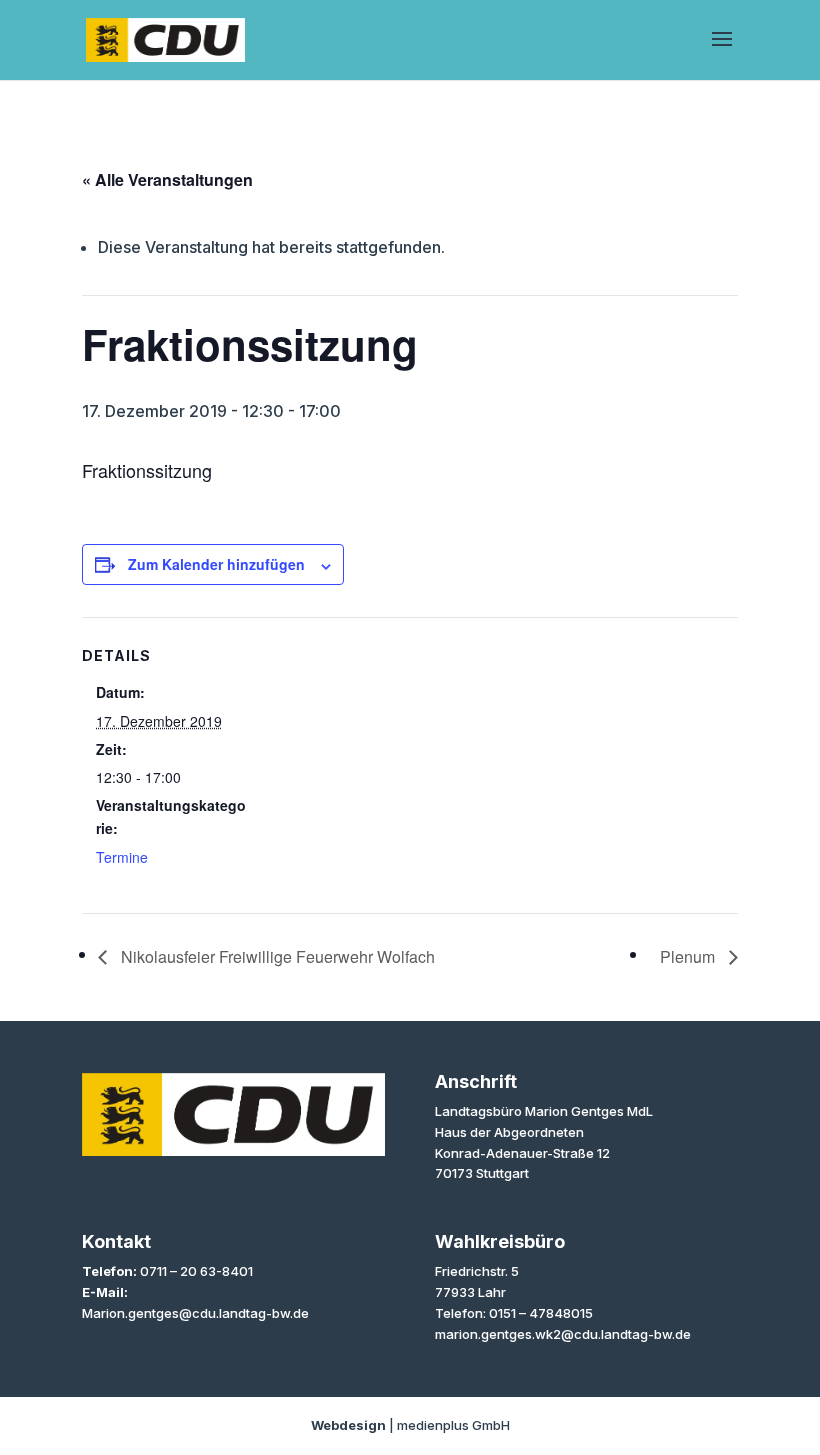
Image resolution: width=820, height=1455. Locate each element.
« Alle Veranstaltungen (167, 179)
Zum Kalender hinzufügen (216, 564)
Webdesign (348, 1425)
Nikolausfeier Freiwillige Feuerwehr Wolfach (276, 956)
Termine (122, 857)
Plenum (689, 956)
